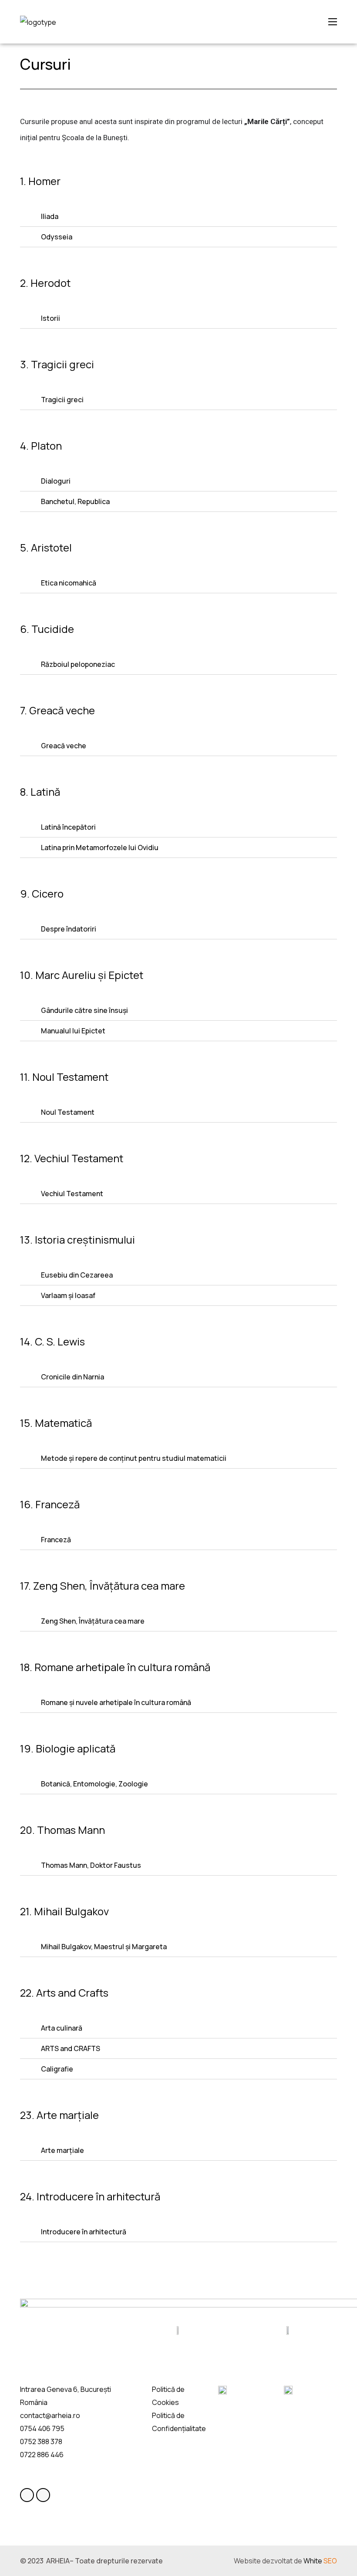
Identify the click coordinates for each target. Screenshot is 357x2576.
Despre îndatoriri (69, 929)
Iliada (50, 216)
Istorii (51, 318)
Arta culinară (62, 2028)
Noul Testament (68, 1112)
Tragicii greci (62, 400)
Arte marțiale (62, 2150)
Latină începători (68, 827)
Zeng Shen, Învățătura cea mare (93, 1621)
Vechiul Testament (72, 1194)
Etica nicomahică (69, 583)
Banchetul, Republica (75, 501)
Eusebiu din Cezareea (77, 1275)
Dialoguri (56, 481)
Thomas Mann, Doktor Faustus (91, 1865)
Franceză (56, 1540)
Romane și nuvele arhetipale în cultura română (116, 1702)
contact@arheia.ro (50, 2415)
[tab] (178, 217)
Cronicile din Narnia (72, 1377)
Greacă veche (64, 746)
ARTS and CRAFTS (71, 2048)
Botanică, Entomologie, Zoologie (94, 1784)
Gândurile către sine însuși (84, 1010)
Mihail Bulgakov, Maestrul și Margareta (104, 1947)
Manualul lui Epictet (73, 1031)
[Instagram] (43, 2495)
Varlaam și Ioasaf (68, 1295)
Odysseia (57, 237)
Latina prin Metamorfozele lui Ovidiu (100, 847)
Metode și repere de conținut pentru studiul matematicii (134, 1458)
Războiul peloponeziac (78, 664)
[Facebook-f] (27, 2495)
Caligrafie (57, 2069)
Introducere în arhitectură (84, 2232)
